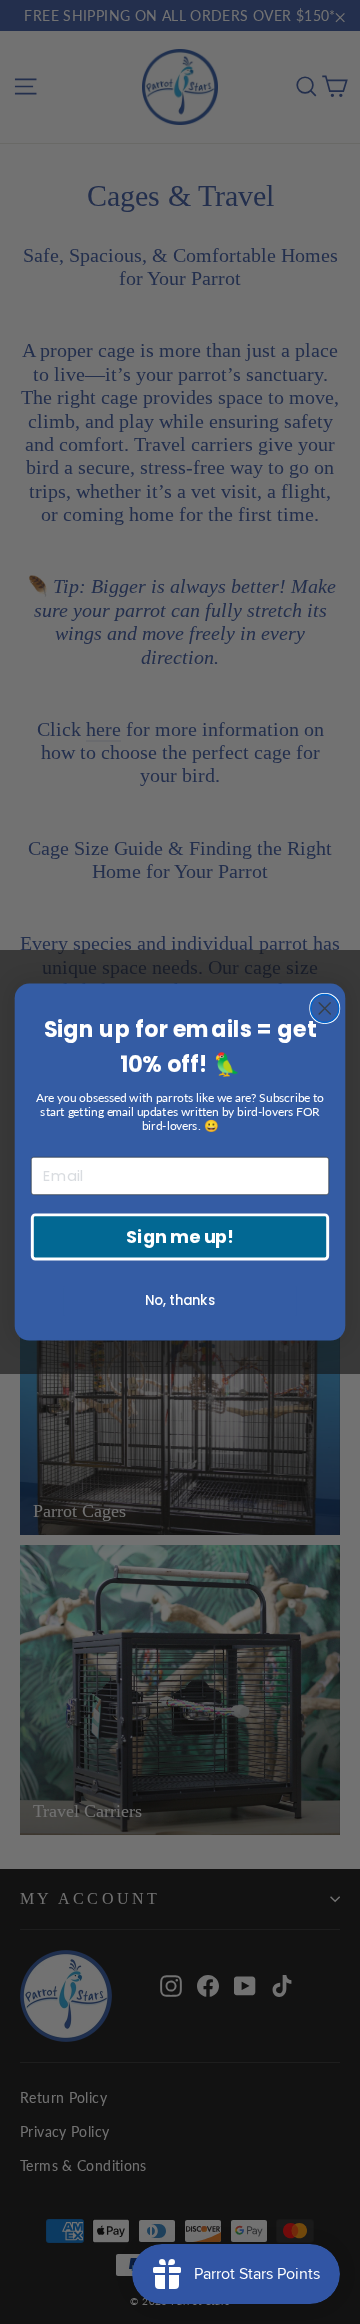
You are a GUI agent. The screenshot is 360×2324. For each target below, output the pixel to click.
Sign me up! (179, 1237)
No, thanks (180, 1300)
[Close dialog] (325, 1008)
